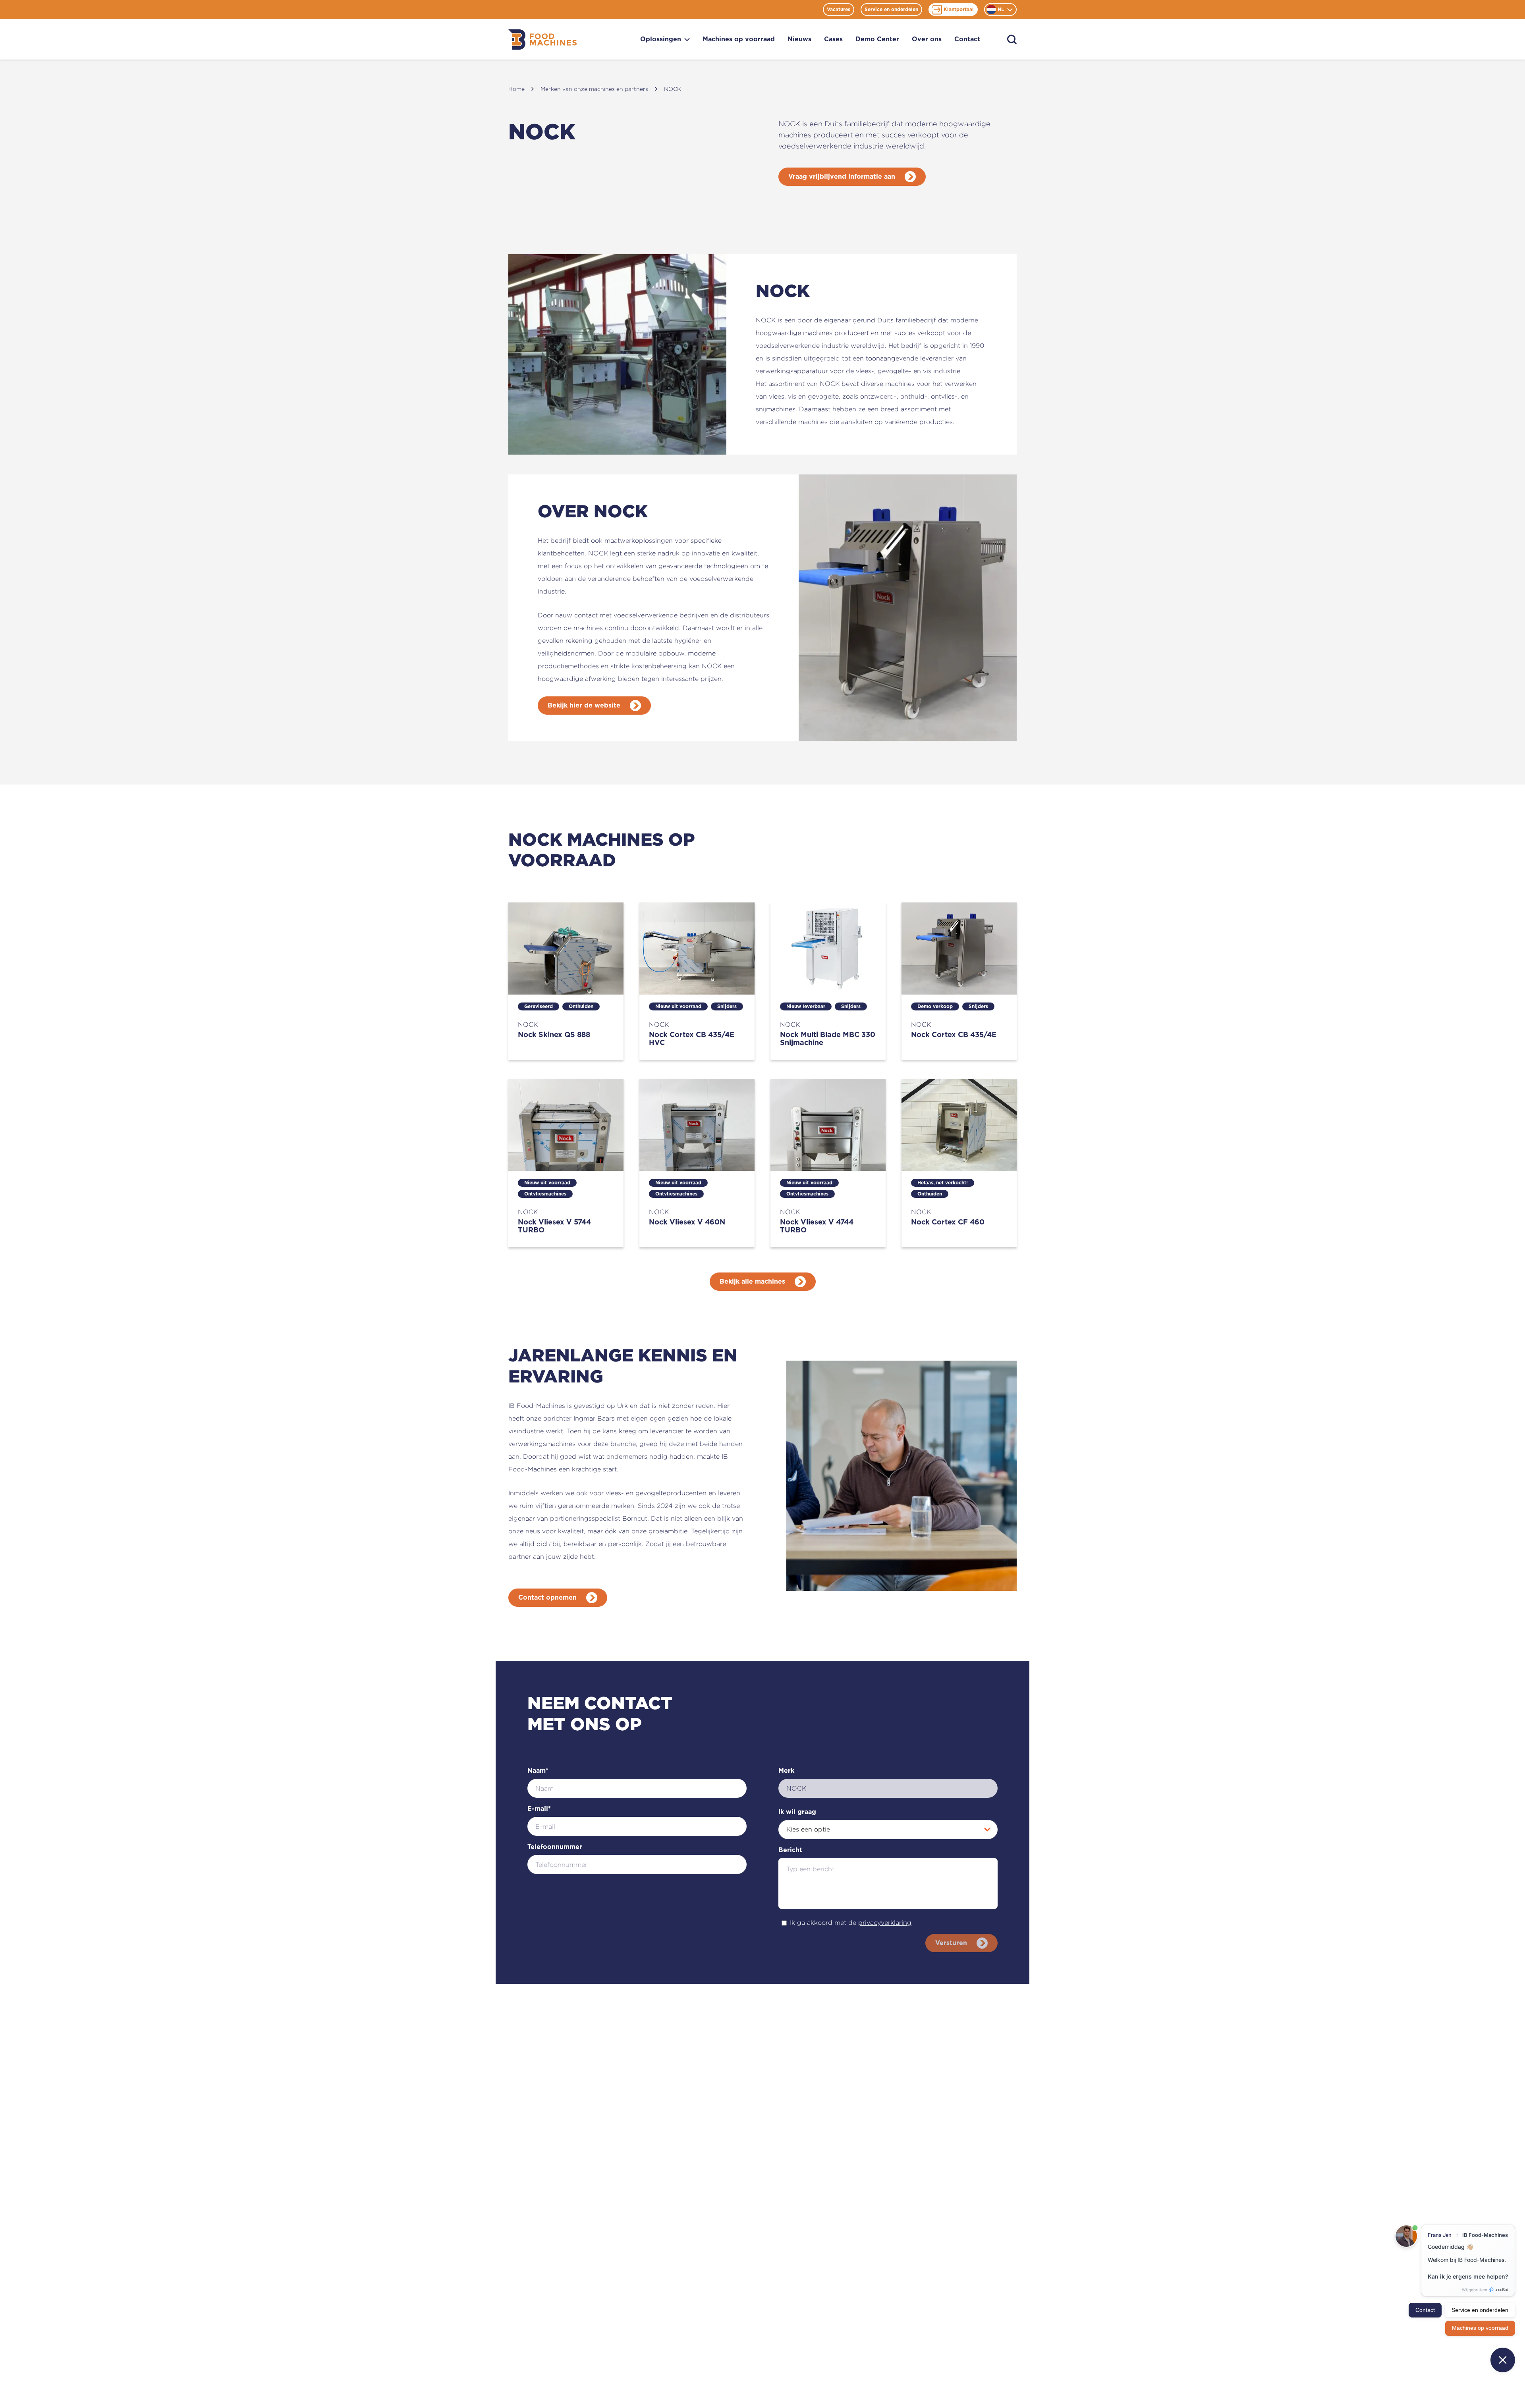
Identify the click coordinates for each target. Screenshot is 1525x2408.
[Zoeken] (1012, 40)
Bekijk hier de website (584, 706)
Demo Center (877, 39)
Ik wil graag (797, 1812)
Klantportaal (959, 10)
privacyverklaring (885, 1923)
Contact (967, 39)
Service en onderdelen (891, 10)
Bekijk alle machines (752, 1282)
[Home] (542, 40)
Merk (786, 1771)
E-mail (539, 1809)
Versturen (951, 1943)
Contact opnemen (547, 1598)
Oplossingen (661, 39)
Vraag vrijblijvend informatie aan (842, 177)
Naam (538, 1771)
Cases (833, 39)
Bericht (790, 1850)
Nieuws (799, 39)
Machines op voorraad (739, 39)
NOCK (673, 89)
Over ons (927, 39)
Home (516, 89)
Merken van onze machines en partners (594, 89)
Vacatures (839, 10)
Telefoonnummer (555, 1847)
